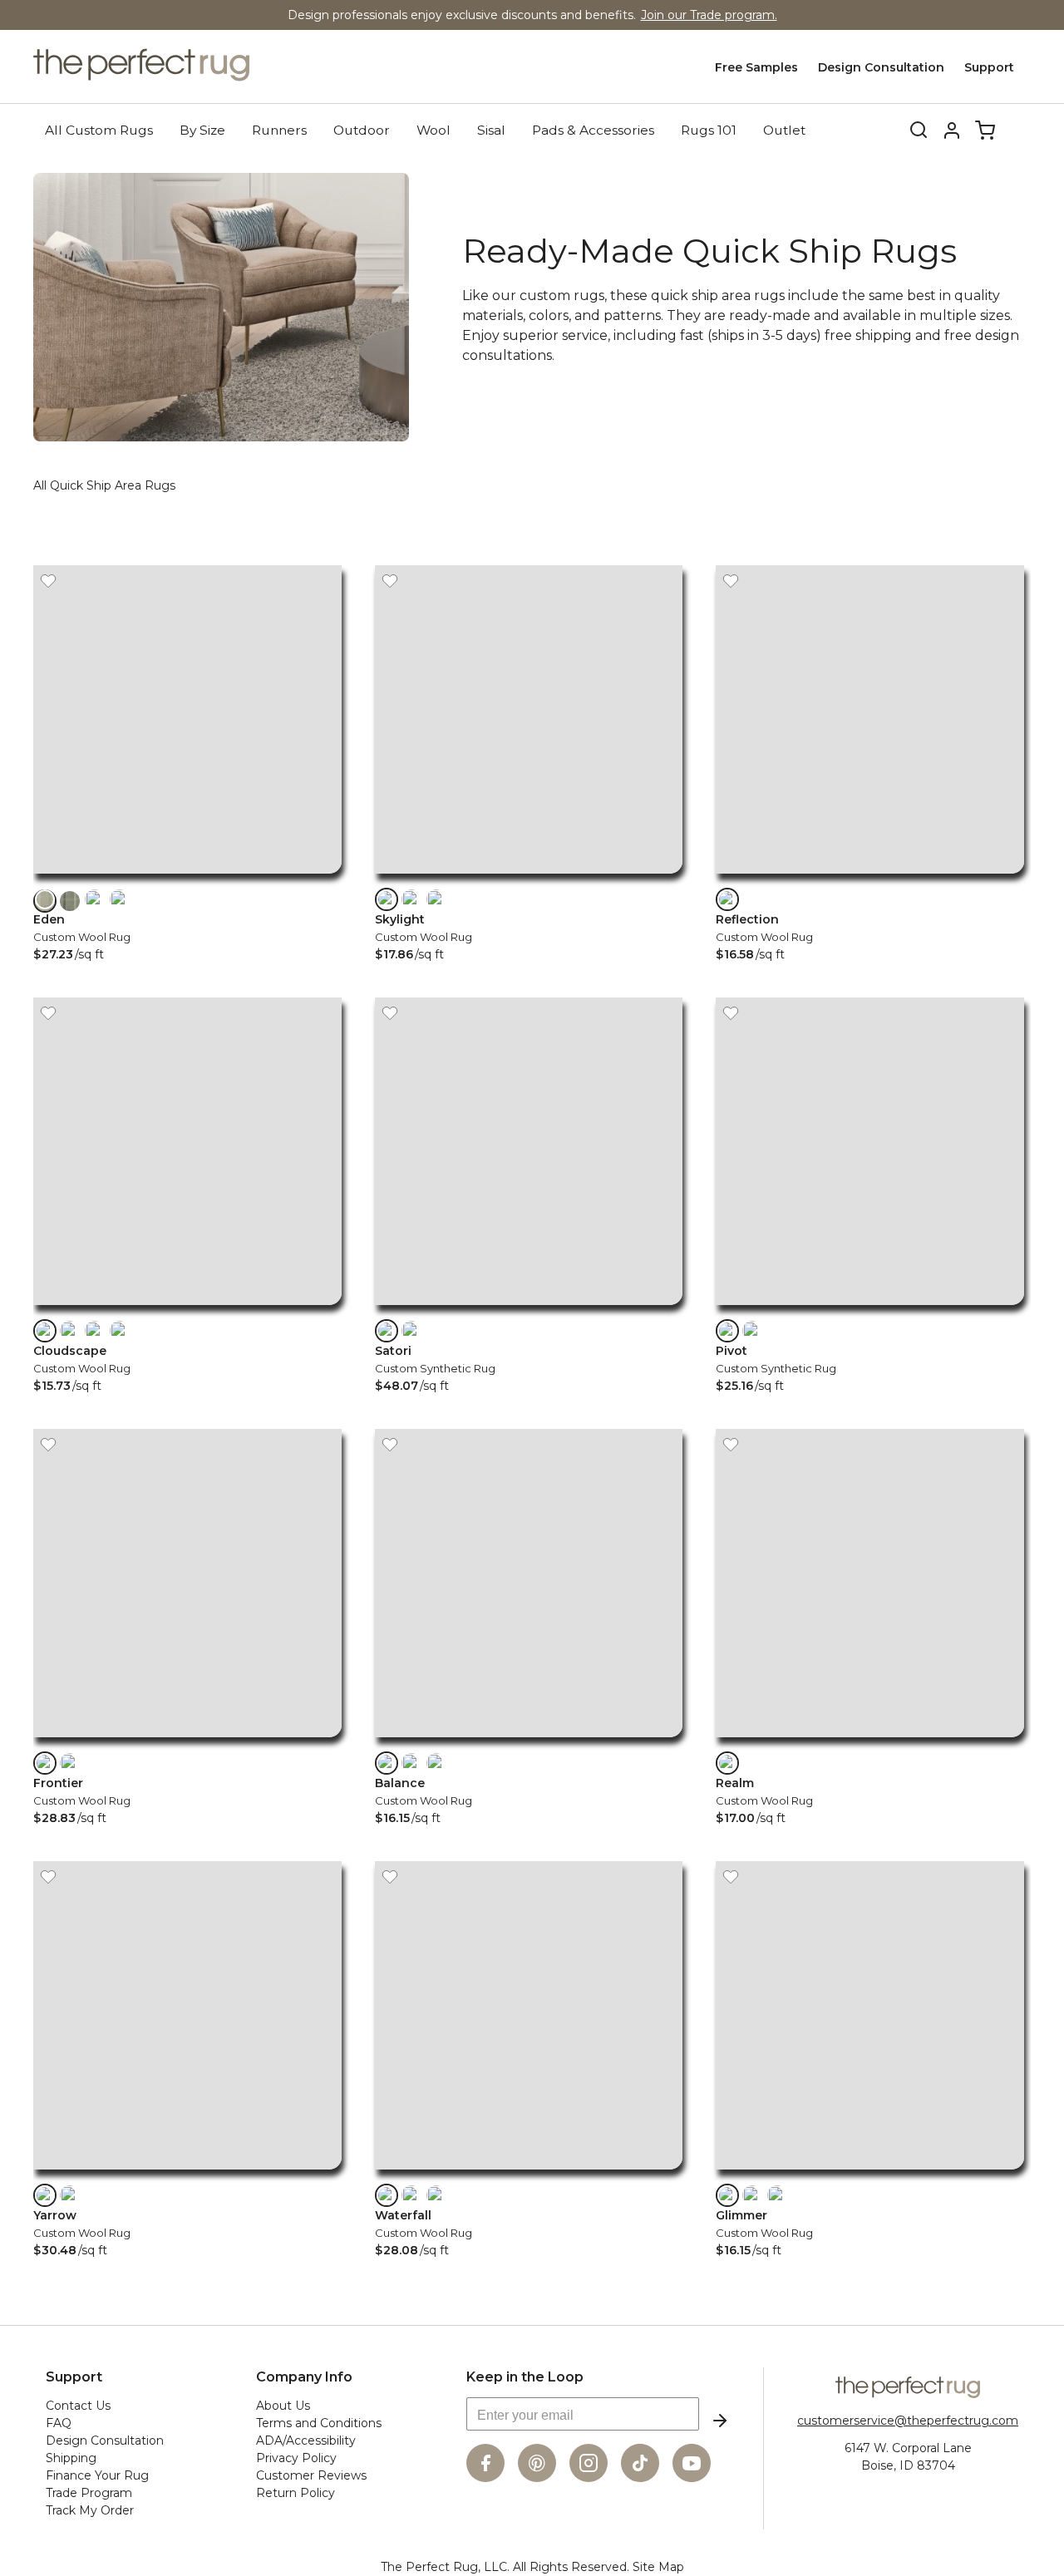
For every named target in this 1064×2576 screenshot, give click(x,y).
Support (989, 67)
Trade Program (89, 2493)
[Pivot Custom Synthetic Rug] (870, 1309)
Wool (433, 130)
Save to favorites (48, 580)
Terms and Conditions (319, 2423)
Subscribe (720, 2421)
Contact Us (78, 2406)
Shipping (71, 2458)
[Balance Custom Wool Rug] (529, 1741)
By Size (202, 130)
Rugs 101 (709, 130)
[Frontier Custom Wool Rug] (187, 1741)
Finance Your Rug (97, 2475)
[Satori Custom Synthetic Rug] (529, 1309)
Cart (985, 131)
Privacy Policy (296, 2458)
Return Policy (296, 2493)
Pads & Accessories (593, 130)
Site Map (658, 2567)
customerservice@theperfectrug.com (908, 2421)
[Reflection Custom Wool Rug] (870, 877)
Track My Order (90, 2510)
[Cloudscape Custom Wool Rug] (187, 1309)
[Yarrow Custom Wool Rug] (187, 2173)
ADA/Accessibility (306, 2441)
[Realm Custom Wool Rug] (870, 1741)
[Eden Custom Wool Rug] (187, 877)
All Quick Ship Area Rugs (104, 485)
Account (952, 131)
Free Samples (756, 67)
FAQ (59, 2423)
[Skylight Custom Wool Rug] (529, 877)
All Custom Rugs (99, 130)
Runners (279, 130)
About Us (283, 2406)
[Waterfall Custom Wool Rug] (529, 2173)
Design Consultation (881, 67)
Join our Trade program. (709, 15)
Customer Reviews (311, 2475)
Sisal (491, 130)
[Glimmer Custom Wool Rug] (870, 2173)
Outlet (784, 130)
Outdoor (362, 130)
